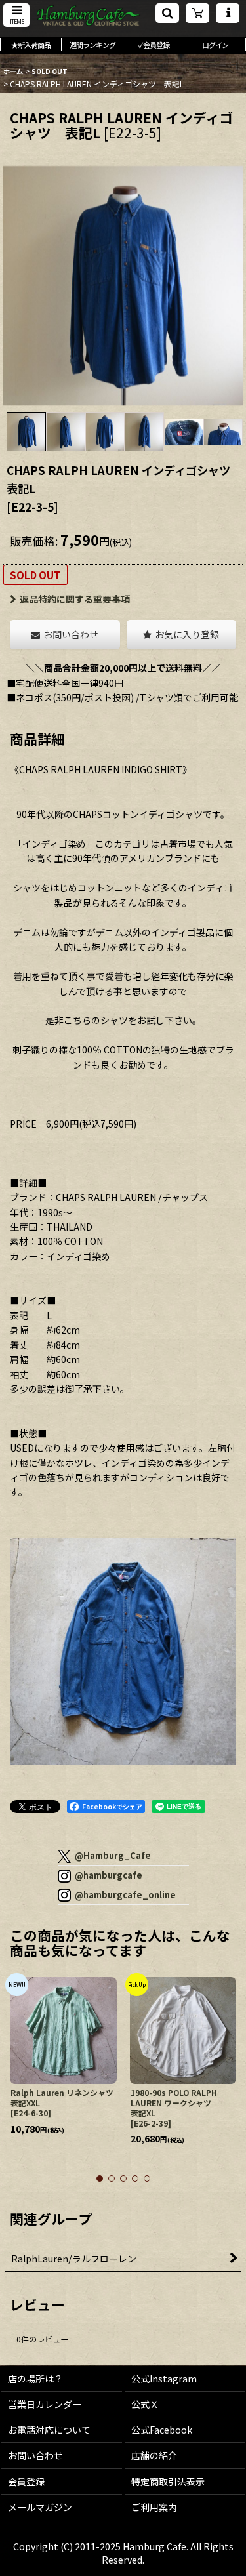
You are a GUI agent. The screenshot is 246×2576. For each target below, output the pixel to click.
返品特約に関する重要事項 (75, 599)
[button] (16, 15)
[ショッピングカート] (197, 13)
